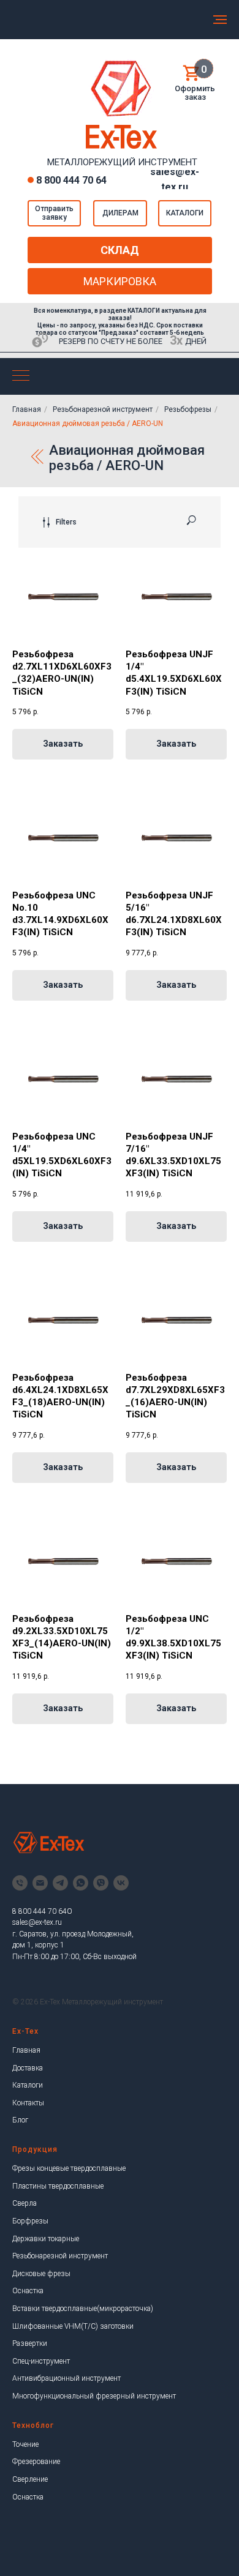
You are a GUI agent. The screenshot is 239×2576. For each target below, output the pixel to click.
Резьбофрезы (188, 409)
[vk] (121, 1883)
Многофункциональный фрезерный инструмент (94, 2396)
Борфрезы (30, 2221)
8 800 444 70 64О (42, 1911)
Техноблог (33, 2425)
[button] (54, 213)
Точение (25, 2444)
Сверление (30, 2479)
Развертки (30, 2343)
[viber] (101, 1883)
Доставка (28, 2068)
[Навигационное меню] (220, 20)
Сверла (25, 2203)
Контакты (28, 2103)
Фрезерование (36, 2462)
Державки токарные (46, 2239)
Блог (20, 2120)
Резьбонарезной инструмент (103, 409)
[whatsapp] (81, 1883)
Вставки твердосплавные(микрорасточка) (83, 2309)
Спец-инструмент (41, 2361)
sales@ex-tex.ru (37, 1922)
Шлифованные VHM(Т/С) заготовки (73, 2326)
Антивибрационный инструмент (66, 2378)
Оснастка (28, 2291)
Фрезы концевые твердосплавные (69, 2168)
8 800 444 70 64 (71, 180)
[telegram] (60, 1883)
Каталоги (28, 2085)
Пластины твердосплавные (58, 2186)
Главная (27, 409)
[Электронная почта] (40, 1883)
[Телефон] (20, 1883)
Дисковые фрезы (41, 2274)
